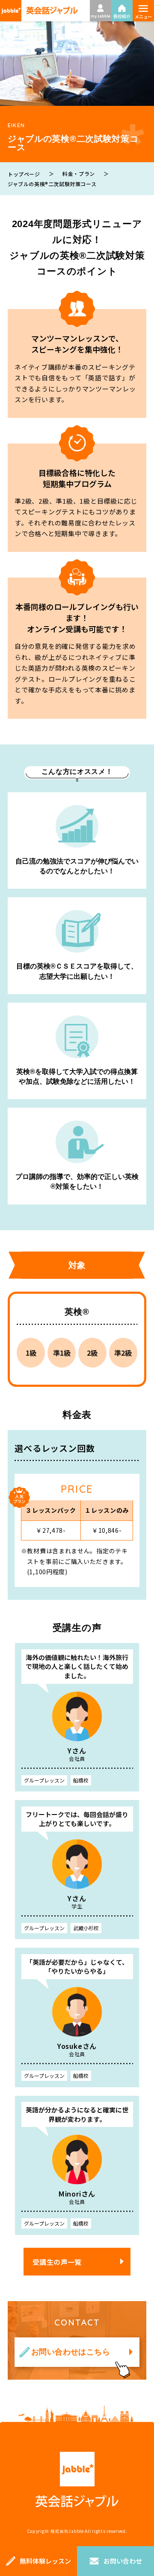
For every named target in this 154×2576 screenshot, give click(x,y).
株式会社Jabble (67, 2531)
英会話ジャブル (77, 2480)
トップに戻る (135, 2527)
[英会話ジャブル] (39, 11)
